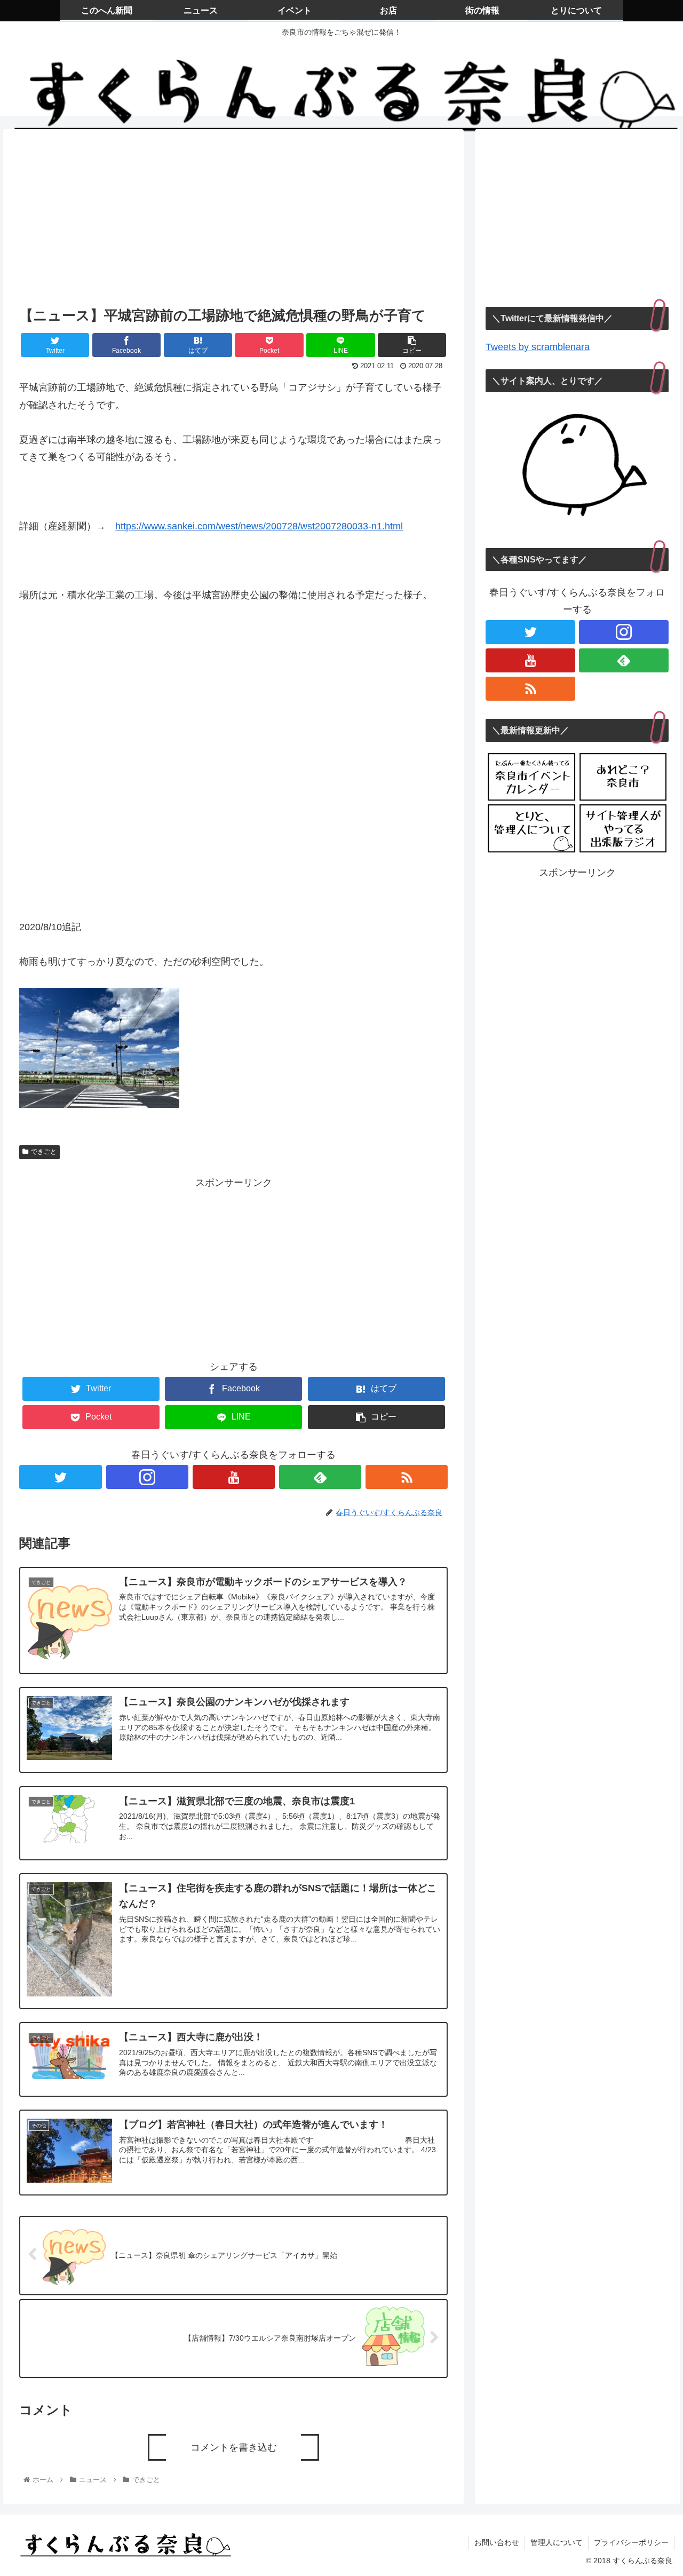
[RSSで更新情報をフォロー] (407, 1477)
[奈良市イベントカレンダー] (531, 777)
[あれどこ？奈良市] (623, 777)
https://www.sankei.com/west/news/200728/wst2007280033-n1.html (259, 526)
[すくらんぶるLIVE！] (623, 829)
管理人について (557, 2542)
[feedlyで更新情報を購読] (320, 1477)
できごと (44, 1152)
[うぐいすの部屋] (531, 829)
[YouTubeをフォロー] (234, 1477)
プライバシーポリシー (631, 2542)
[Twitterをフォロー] (60, 1477)
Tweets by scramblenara (538, 347)
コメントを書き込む (234, 2447)
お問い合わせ (497, 2542)
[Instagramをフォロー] (147, 1477)
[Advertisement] (233, 215)
